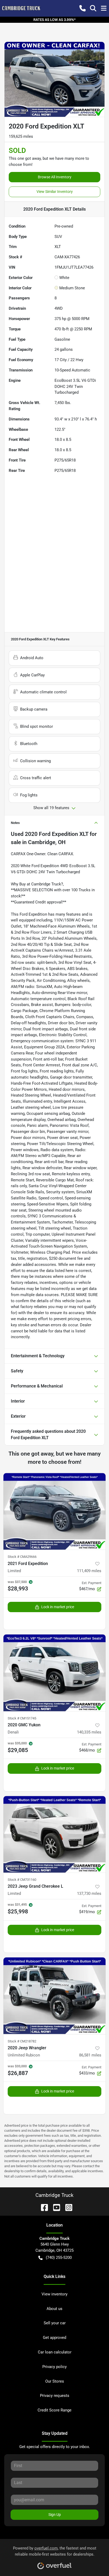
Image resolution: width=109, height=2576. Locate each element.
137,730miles (89, 1894)
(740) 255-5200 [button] (59, 2258)
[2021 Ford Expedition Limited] (54, 1511)
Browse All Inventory (55, 177)
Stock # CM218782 (22, 2041)
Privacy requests (55, 2396)
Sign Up (55, 2515)
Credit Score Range (54, 2410)
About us (54, 2309)
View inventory (54, 2294)
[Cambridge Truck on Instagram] (67, 2207)
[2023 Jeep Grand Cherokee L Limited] (54, 1834)
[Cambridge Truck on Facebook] (42, 2207)
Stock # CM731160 (22, 1880)
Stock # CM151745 (22, 1718)
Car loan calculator (55, 2352)
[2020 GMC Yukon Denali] (54, 1673)
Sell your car (55, 2323)
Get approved (54, 2338)
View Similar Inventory (55, 192)
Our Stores (55, 2381)
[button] (83, 8)
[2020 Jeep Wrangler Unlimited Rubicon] (54, 1996)
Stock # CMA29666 (22, 1557)
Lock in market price (58, 1607)
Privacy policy (54, 2367)
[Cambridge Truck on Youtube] (54, 2207)
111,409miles (89, 1571)
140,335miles (89, 1732)
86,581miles (90, 2055)
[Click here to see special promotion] (54, 20)
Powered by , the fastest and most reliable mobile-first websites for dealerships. (55, 2551)
